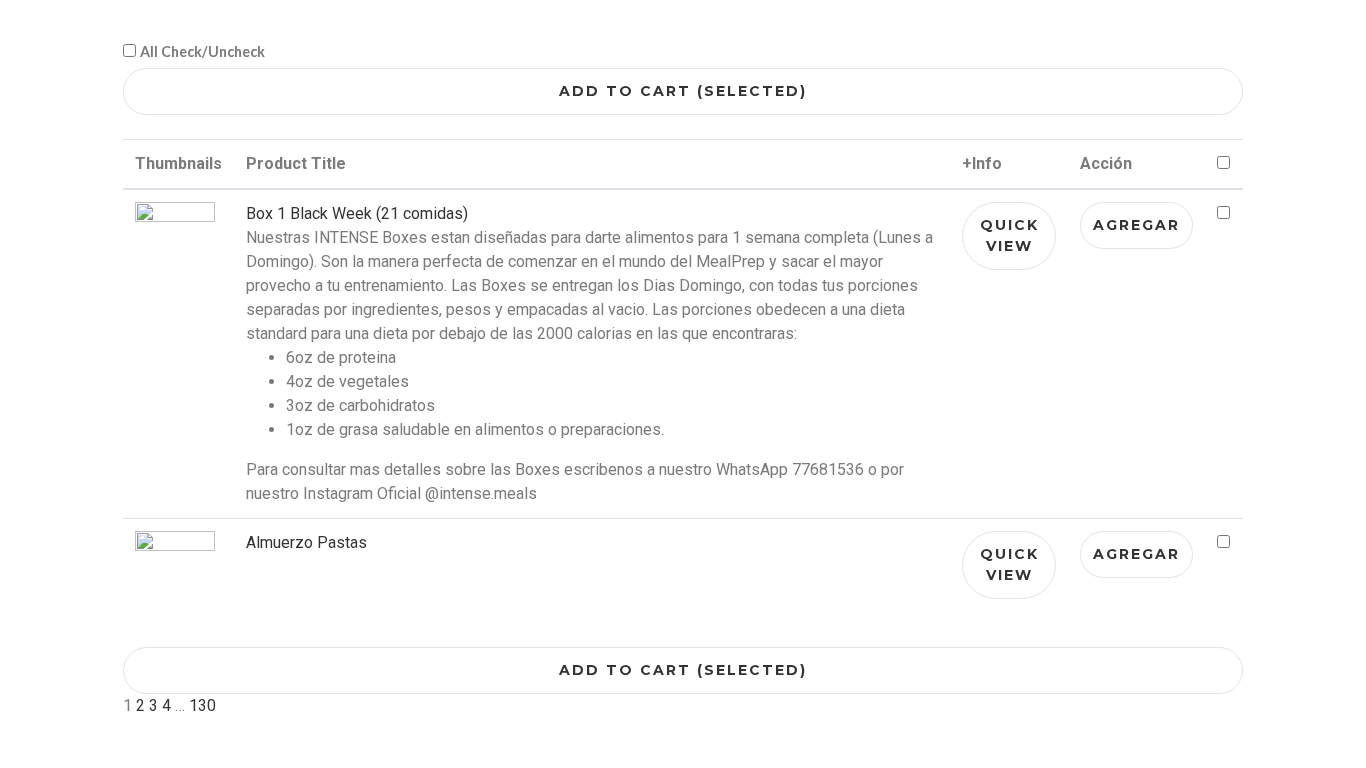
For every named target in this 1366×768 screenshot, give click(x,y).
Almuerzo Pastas (306, 542)
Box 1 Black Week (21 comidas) (357, 213)
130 (202, 705)
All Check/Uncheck (202, 51)
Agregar (1136, 225)
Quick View (1009, 235)
